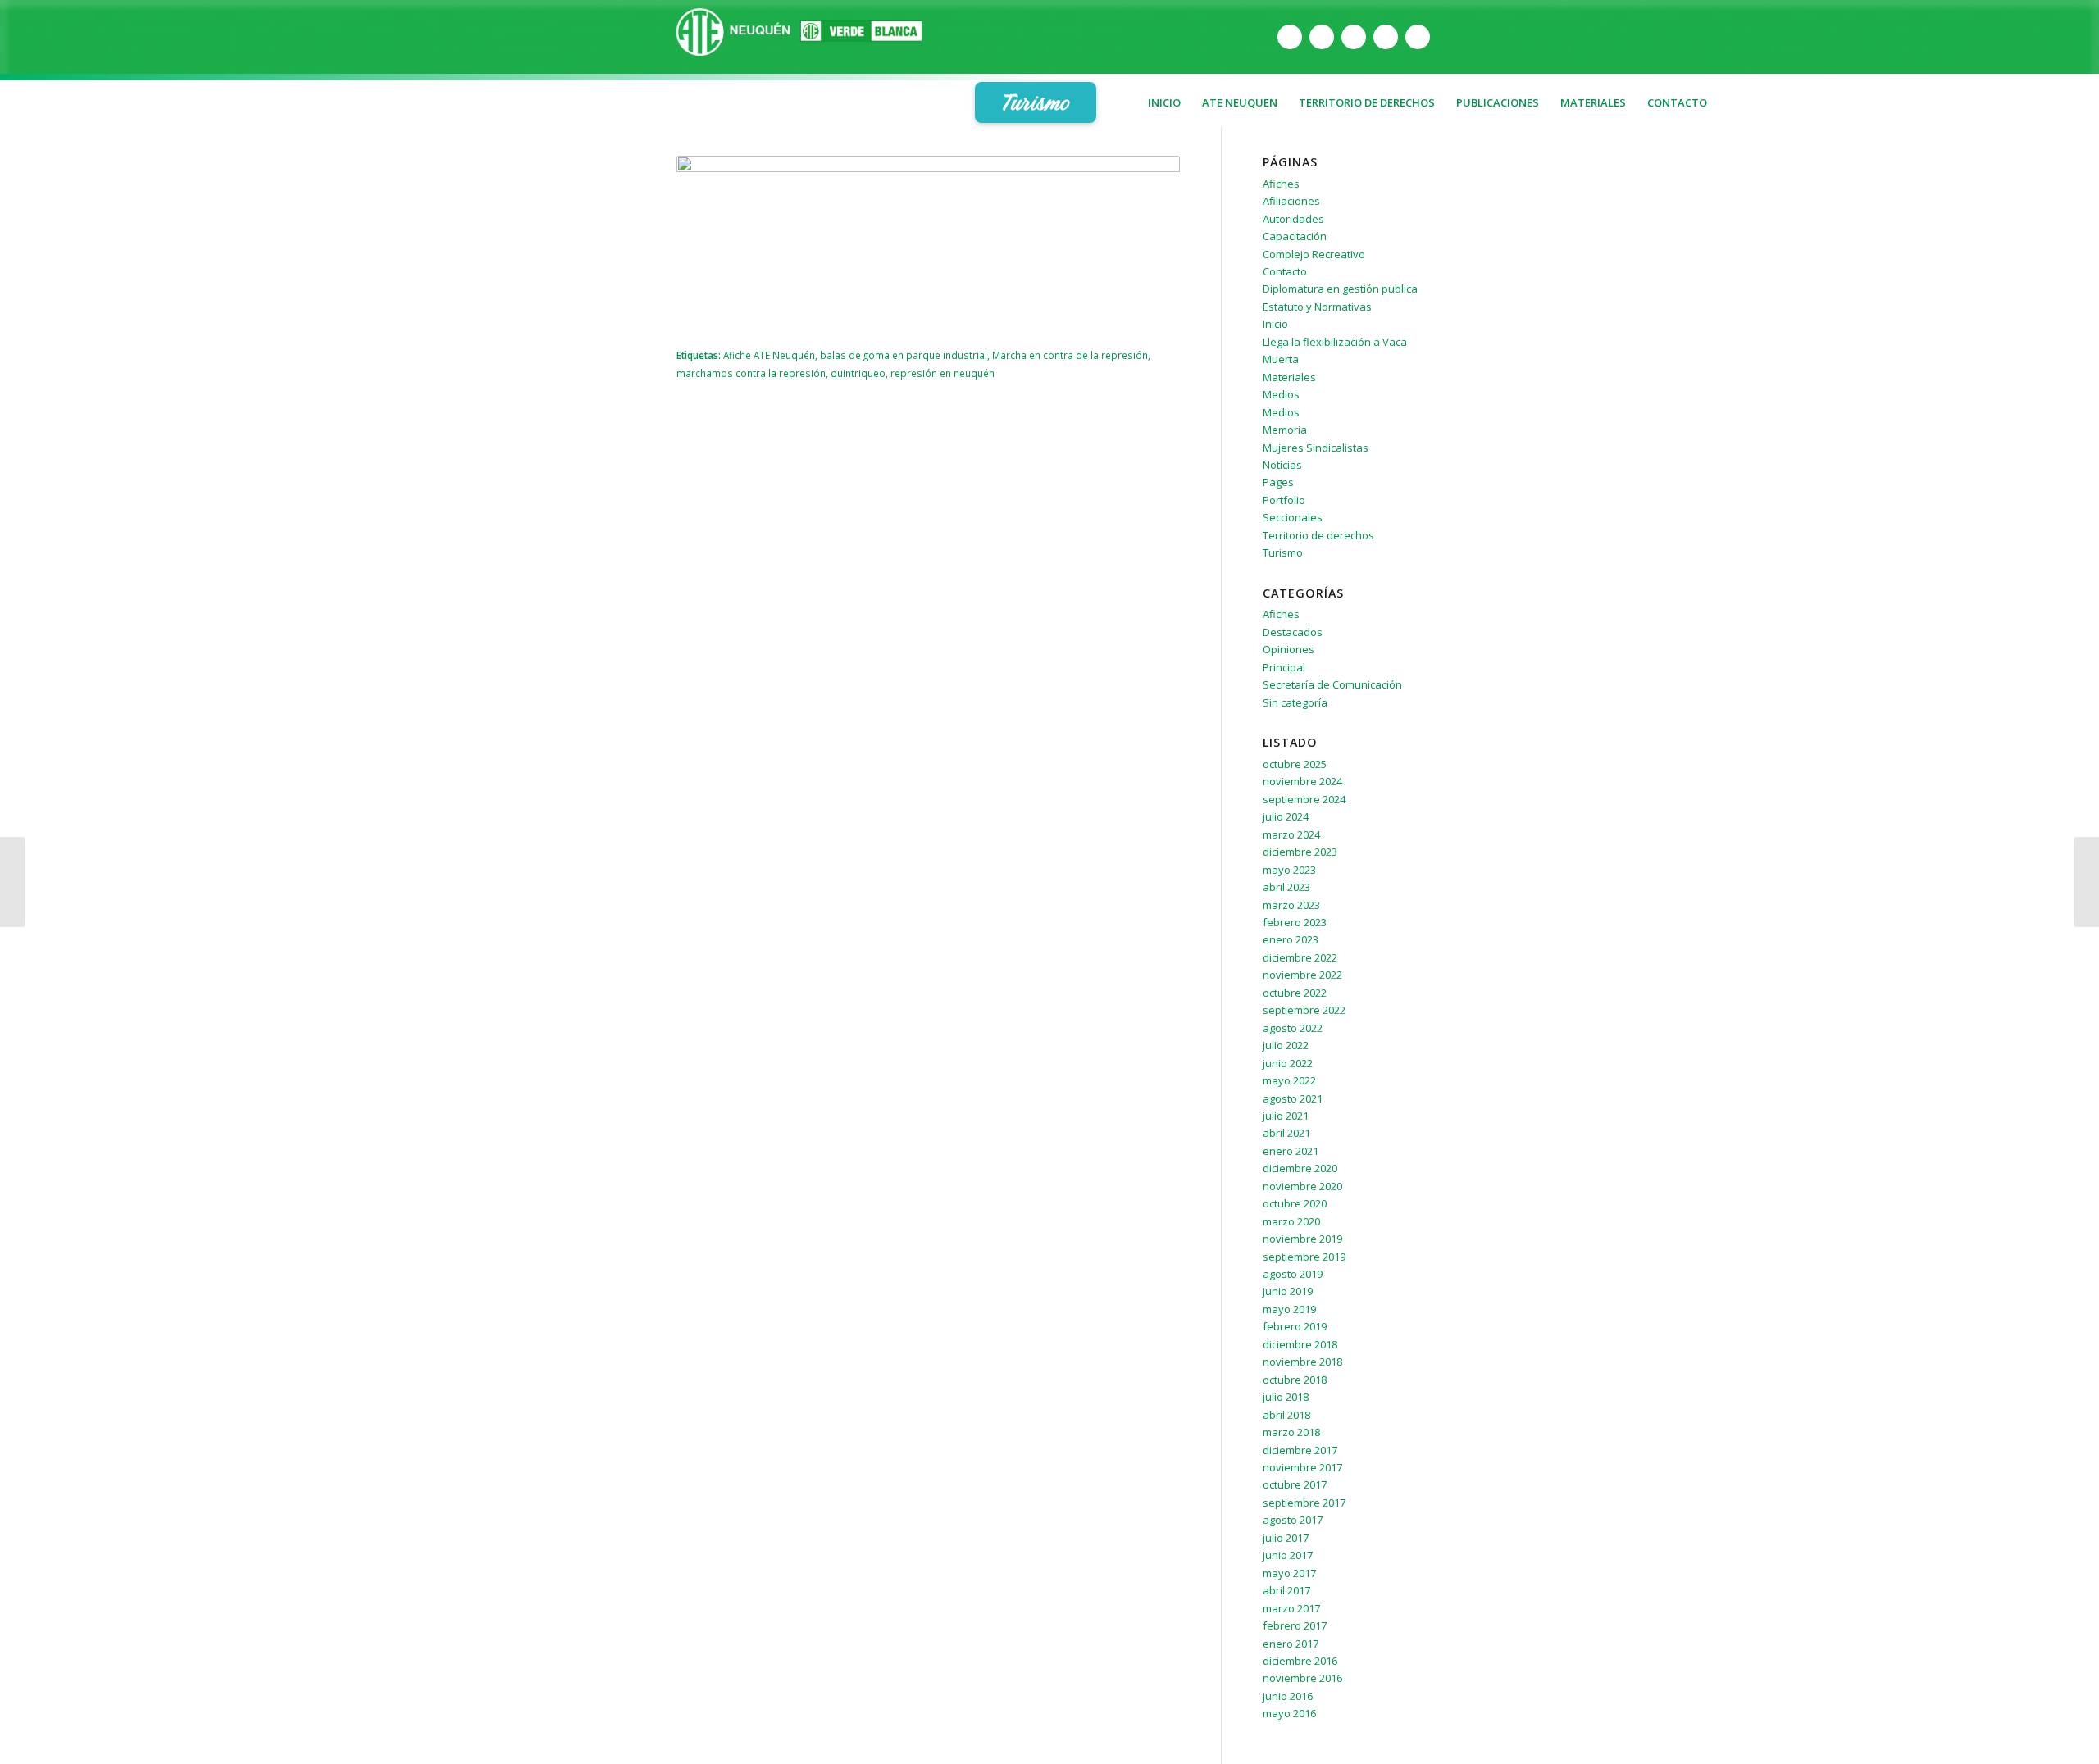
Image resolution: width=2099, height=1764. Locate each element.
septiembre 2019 (1304, 1257)
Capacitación (1295, 236)
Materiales (1289, 377)
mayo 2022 (1289, 1080)
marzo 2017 (1291, 1608)
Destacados (1293, 632)
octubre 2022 (1295, 993)
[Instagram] (1386, 37)
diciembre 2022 (1300, 957)
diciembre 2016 (1300, 1661)
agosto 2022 (1293, 1028)
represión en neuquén (943, 373)
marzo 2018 (1291, 1432)
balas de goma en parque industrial (904, 355)
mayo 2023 (1289, 870)
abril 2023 (1286, 887)
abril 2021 (1286, 1133)
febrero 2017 (1295, 1625)
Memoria (1285, 430)
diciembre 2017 (1300, 1450)
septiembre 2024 (1304, 799)
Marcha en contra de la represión (1070, 355)
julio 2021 (1286, 1116)
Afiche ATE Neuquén (769, 355)
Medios (1281, 394)
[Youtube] (1354, 37)
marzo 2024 (1291, 834)
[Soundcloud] (1418, 37)
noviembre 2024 (1302, 781)
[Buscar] (1710, 143)
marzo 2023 (1291, 905)
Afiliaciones (1291, 201)
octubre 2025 (1295, 764)
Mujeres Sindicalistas (1316, 448)
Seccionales (1293, 517)
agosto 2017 (1293, 1520)
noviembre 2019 (1302, 1239)
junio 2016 (1288, 1696)
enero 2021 (1291, 1151)
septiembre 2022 (1304, 1010)
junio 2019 (1288, 1291)
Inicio (1275, 324)
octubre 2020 (1295, 1203)
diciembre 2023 (1300, 852)
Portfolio (1284, 500)
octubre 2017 (1295, 1484)
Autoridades (1293, 219)
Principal (1284, 667)
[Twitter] (1322, 37)
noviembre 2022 (1302, 975)
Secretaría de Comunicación (1332, 684)
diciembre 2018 (1300, 1344)
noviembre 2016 (1302, 1678)
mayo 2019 (1289, 1309)
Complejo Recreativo (1314, 254)
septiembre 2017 (1304, 1503)
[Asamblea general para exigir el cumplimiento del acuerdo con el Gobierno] (2086, 882)
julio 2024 (1286, 816)
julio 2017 (1286, 1538)
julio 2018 (1286, 1397)
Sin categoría (1295, 702)
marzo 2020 (1291, 1221)
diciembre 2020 (1300, 1168)
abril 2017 (1286, 1590)
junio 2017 (1288, 1555)
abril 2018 (1286, 1415)
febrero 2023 (1295, 922)
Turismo (1283, 552)
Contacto (1285, 271)
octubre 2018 (1295, 1380)
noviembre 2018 (1302, 1362)
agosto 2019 (1293, 1274)
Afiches (1281, 184)
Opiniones (1289, 649)
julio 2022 (1286, 1045)
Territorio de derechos (1318, 535)
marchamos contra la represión (751, 373)
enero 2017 (1291, 1644)
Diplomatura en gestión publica (1340, 289)
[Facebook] (1290, 37)
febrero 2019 (1295, 1326)
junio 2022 (1288, 1063)
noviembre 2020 (1302, 1186)
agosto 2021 (1293, 1098)
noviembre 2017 (1302, 1467)
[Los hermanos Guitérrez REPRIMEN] (13, 882)
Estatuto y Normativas (1317, 307)
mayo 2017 (1289, 1573)
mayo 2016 (1289, 1713)
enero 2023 (1291, 939)
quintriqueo (858, 373)
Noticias (1282, 465)
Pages (1278, 482)
